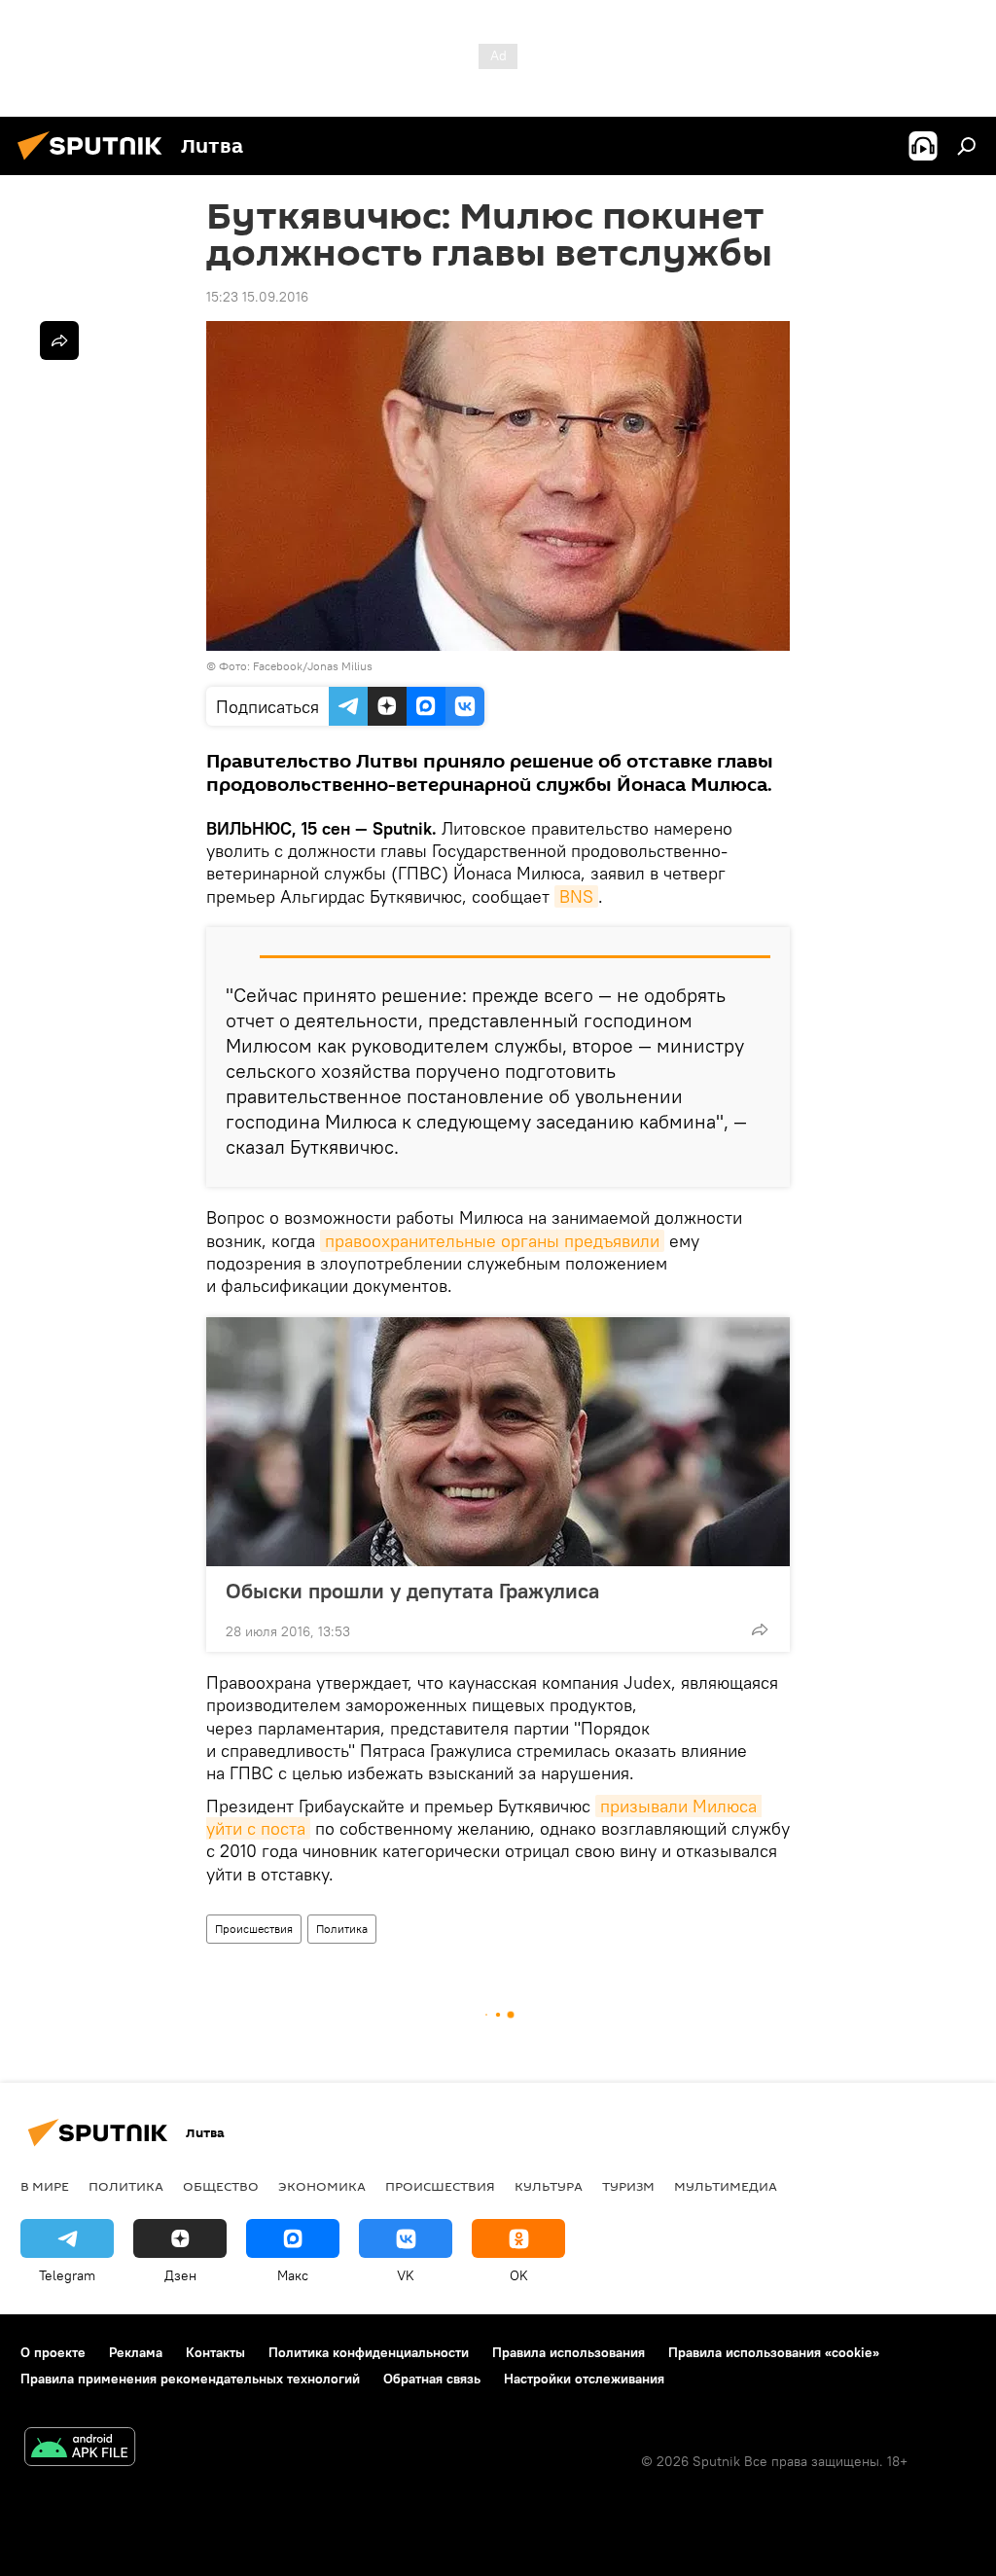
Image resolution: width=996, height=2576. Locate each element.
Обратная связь (432, 2379)
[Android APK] (80, 2449)
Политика (342, 1929)
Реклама (136, 2352)
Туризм (628, 2186)
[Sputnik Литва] (95, 162)
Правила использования (569, 2352)
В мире (45, 2186)
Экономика (322, 2186)
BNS (576, 896)
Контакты (215, 2352)
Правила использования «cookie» (774, 2352)
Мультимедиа (726, 2186)
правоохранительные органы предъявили (492, 1241)
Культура (549, 2186)
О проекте (53, 2352)
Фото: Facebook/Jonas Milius (296, 666)
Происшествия (254, 1929)
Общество (221, 2186)
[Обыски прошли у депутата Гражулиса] (498, 1442)
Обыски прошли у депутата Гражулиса (412, 1591)
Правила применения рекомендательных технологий (190, 2379)
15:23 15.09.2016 (257, 297)
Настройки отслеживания (584, 2379)
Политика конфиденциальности (369, 2352)
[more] (760, 1629)
